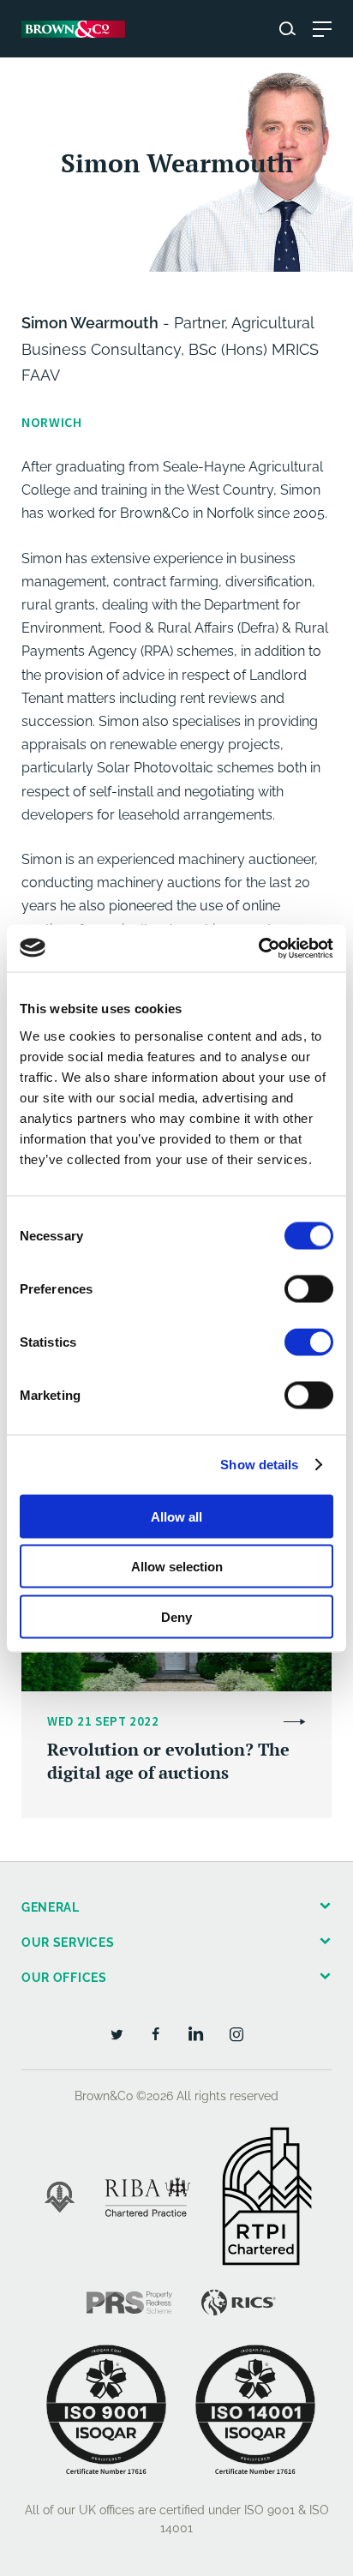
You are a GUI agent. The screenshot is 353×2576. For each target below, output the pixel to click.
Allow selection (177, 1567)
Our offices (64, 1978)
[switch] (309, 1288)
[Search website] (287, 29)
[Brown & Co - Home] (73, 29)
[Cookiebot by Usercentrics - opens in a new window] (258, 948)
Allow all (176, 1516)
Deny (176, 1616)
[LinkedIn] (196, 2033)
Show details (259, 1465)
